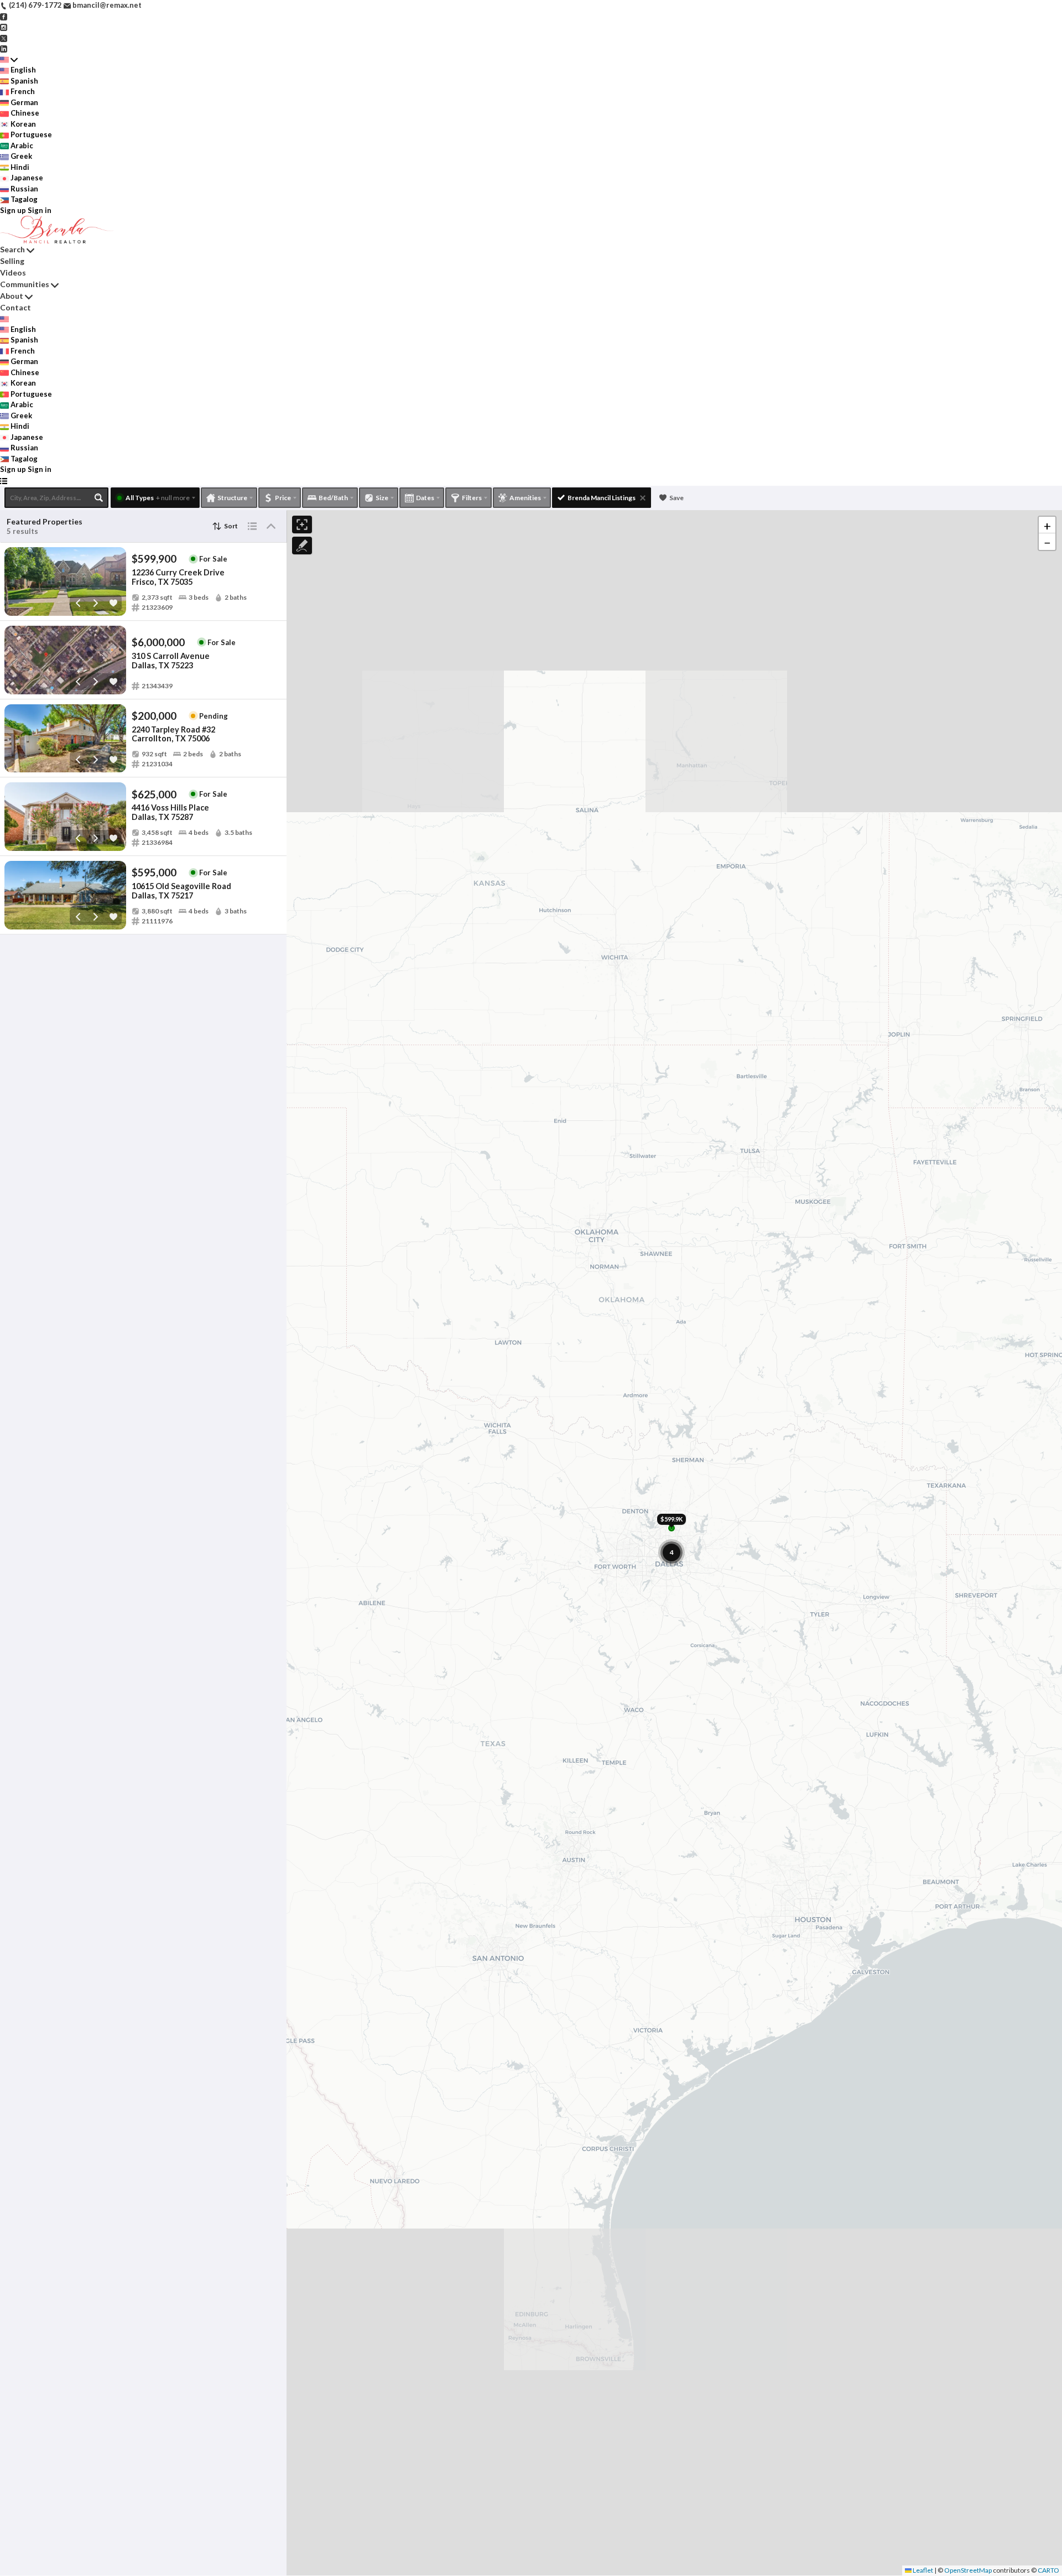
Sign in (40, 210)
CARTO (1048, 2570)
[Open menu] (4, 481)
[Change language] (9, 60)
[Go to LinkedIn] (4, 48)
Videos (13, 272)
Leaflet (922, 2570)
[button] (1047, 525)
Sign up (13, 210)
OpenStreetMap (968, 2570)
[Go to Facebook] (4, 16)
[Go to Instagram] (4, 27)
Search (12, 249)
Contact (15, 307)
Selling (12, 261)
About (12, 296)
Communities (25, 284)
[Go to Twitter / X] (4, 38)
